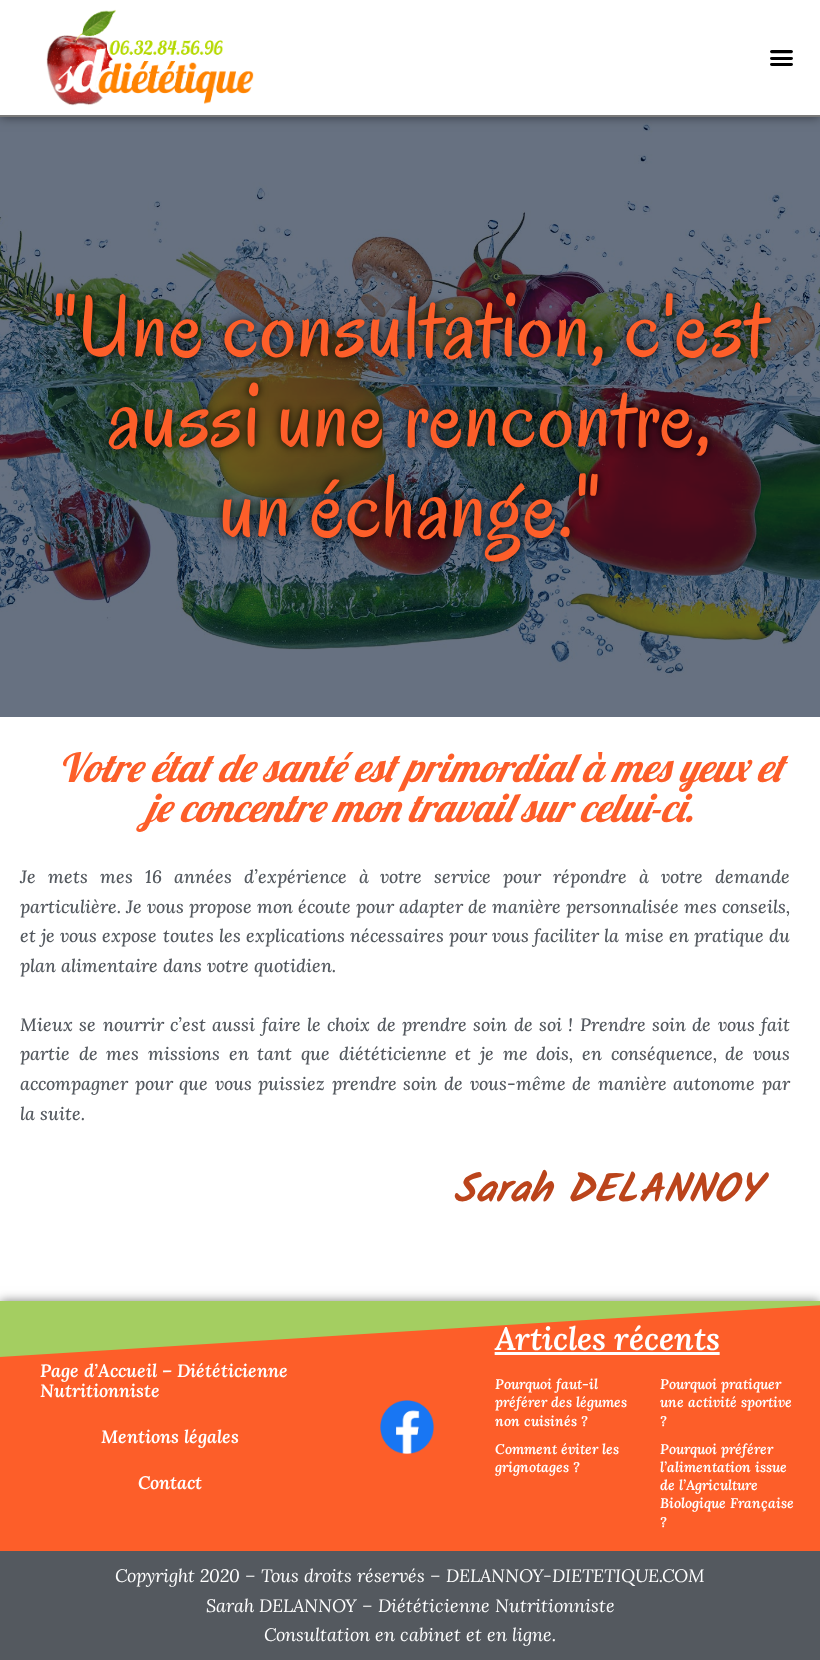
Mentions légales (170, 1436)
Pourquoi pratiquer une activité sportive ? (726, 1402)
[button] (781, 58)
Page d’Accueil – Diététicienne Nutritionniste (164, 1380)
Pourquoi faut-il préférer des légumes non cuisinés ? (561, 1402)
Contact (170, 1482)
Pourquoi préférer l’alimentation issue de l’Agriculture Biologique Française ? (727, 1485)
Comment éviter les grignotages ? (557, 1458)
